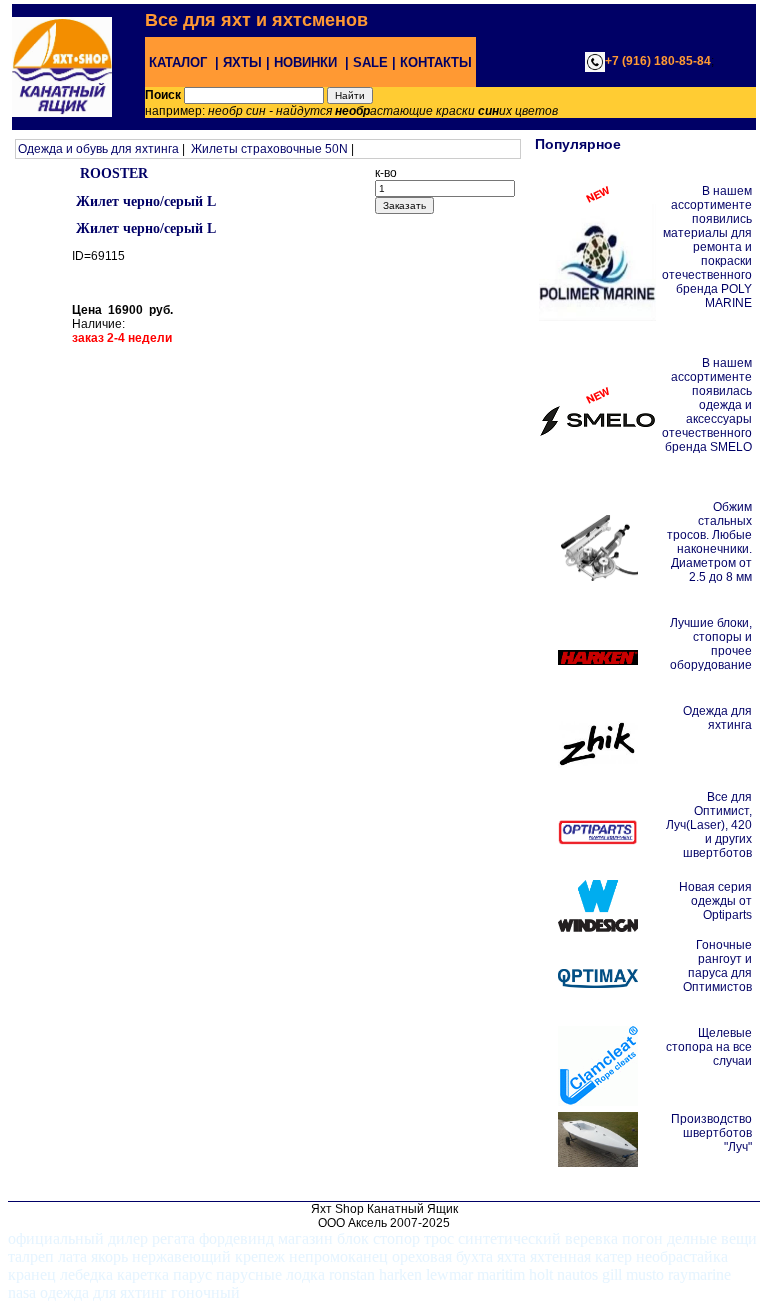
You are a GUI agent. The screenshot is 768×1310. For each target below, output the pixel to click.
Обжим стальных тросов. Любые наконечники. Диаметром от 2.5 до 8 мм (709, 542)
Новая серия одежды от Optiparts (715, 901)
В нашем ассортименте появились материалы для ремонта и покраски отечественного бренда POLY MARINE (707, 247)
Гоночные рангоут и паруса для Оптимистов (717, 966)
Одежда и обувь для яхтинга (98, 149)
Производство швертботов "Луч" (711, 1133)
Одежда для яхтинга (717, 718)
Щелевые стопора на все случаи (709, 1047)
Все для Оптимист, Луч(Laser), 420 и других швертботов (709, 825)
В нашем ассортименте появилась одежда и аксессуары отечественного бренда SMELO (707, 405)
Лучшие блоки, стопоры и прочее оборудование (711, 644)
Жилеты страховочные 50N (269, 149)
